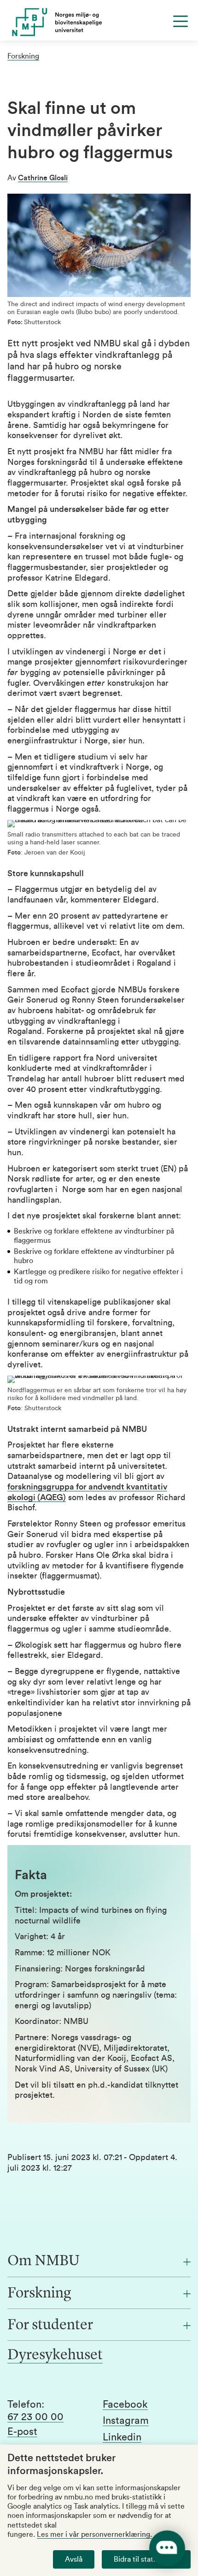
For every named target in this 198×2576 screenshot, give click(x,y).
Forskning (23, 56)
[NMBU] (99, 22)
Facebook (125, 2404)
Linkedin (122, 2437)
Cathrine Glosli (43, 178)
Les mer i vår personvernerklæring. (94, 2534)
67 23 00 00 (35, 2417)
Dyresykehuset (55, 2356)
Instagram (126, 2421)
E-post (22, 2432)
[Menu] (181, 21)
